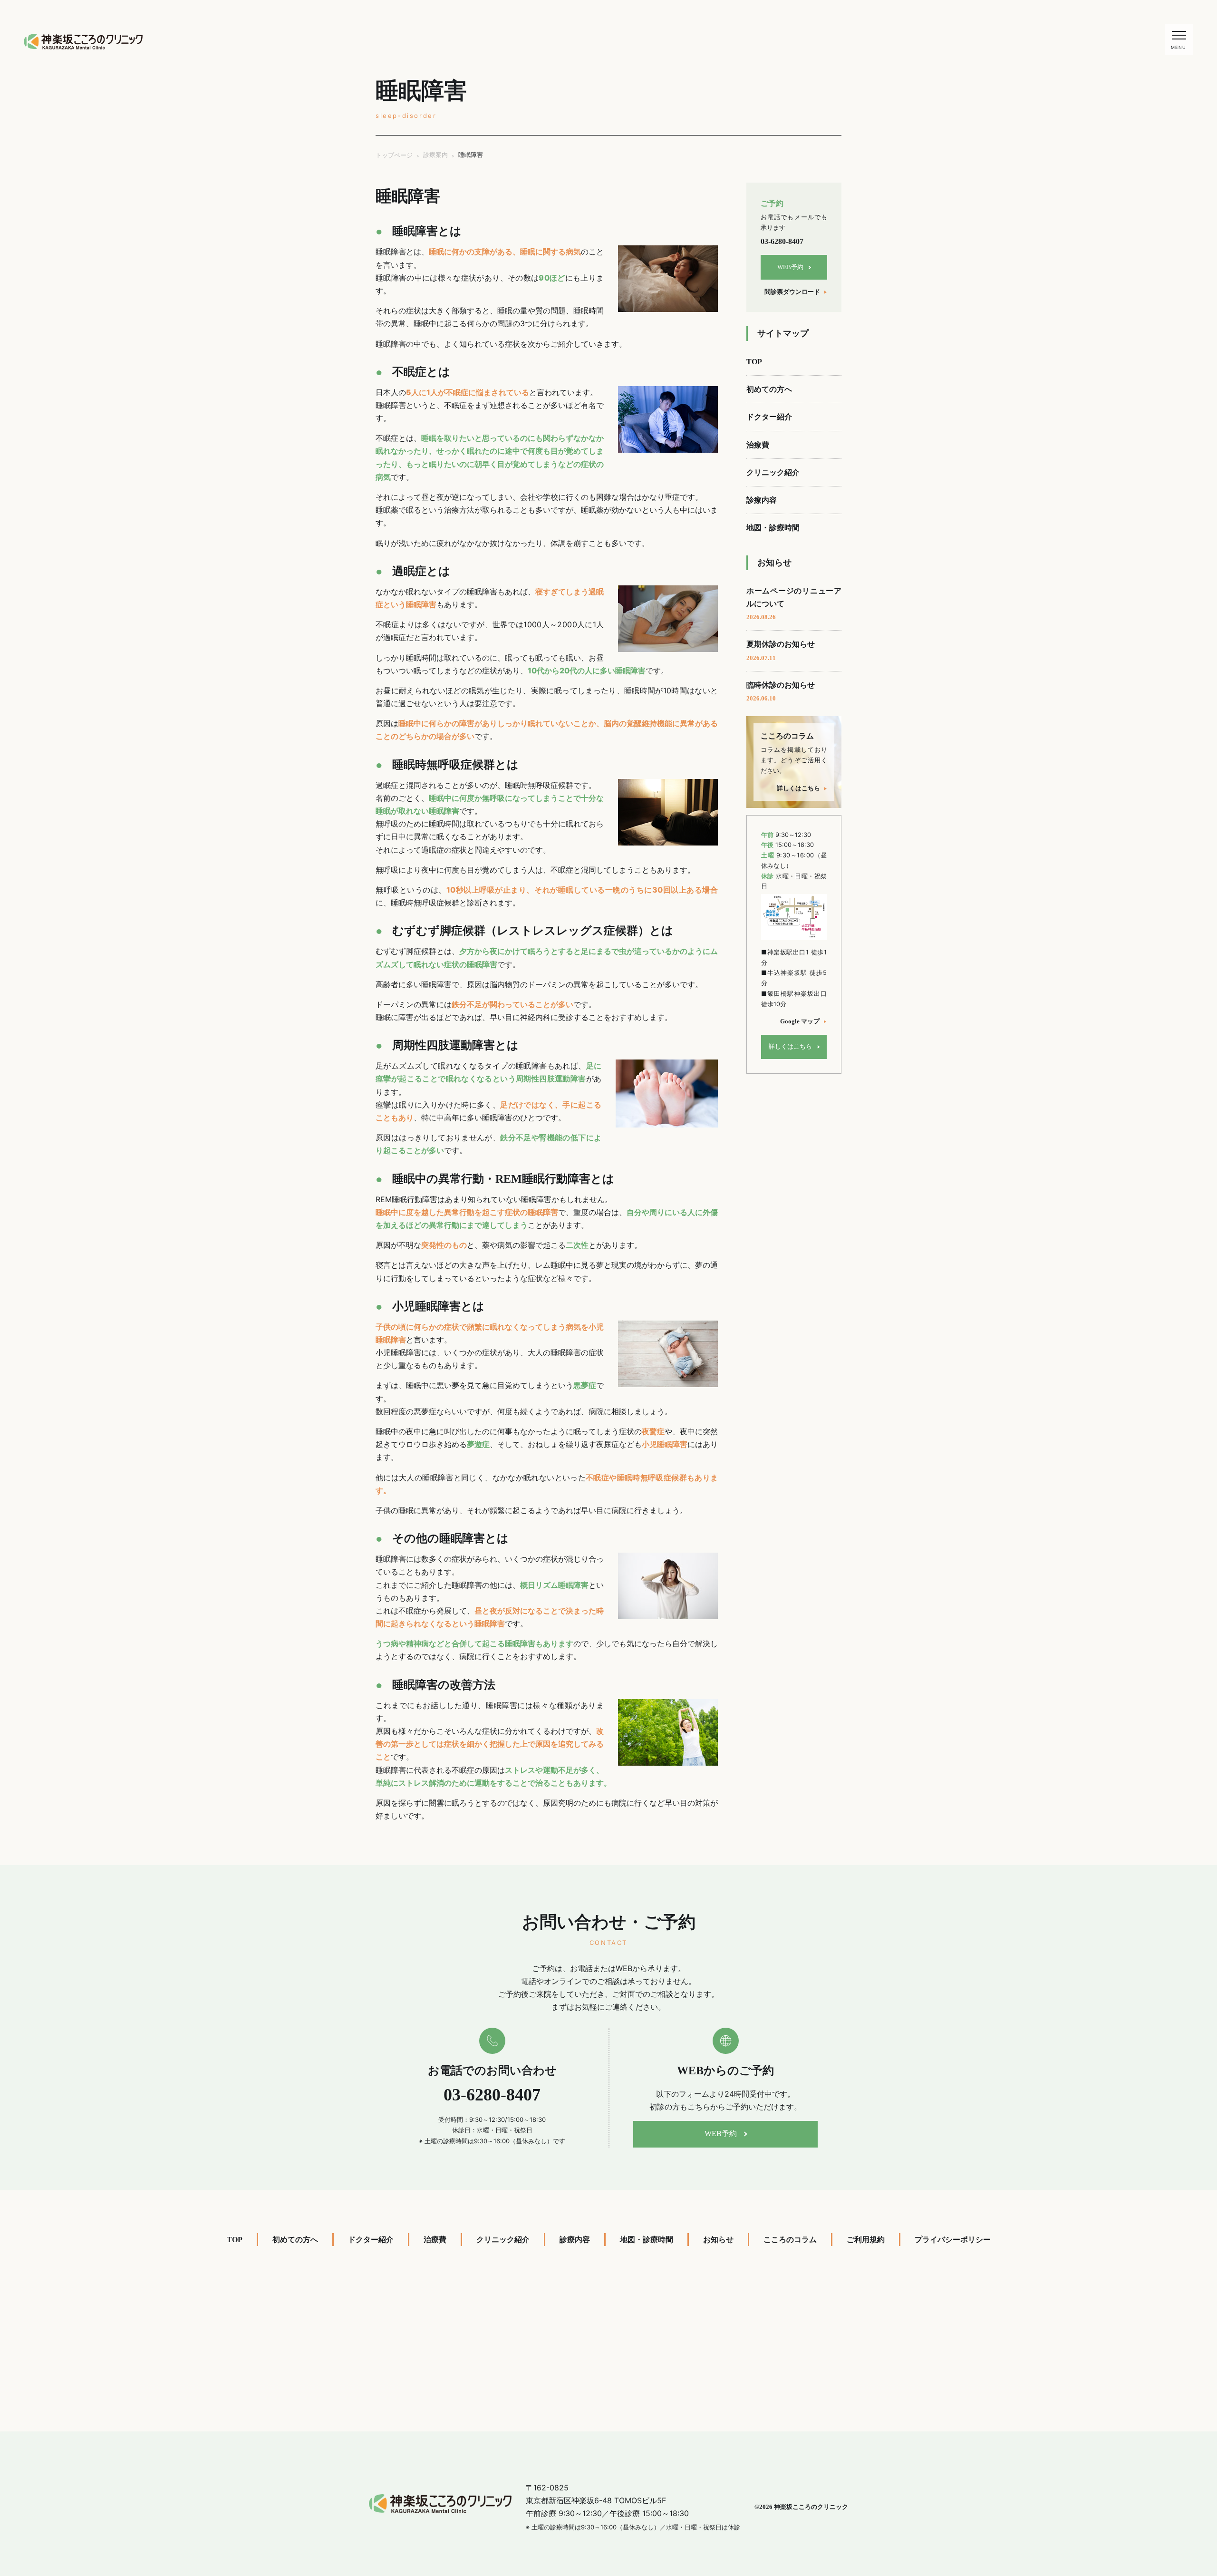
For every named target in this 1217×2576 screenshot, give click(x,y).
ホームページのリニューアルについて (794, 604)
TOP (754, 362)
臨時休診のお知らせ (781, 691)
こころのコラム (790, 2240)
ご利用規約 (866, 2240)
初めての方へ (769, 389)
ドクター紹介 (769, 417)
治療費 (758, 445)
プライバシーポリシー (953, 2240)
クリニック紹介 (773, 472)
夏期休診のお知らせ (781, 651)
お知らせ (718, 2240)
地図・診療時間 (773, 528)
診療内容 (762, 500)
